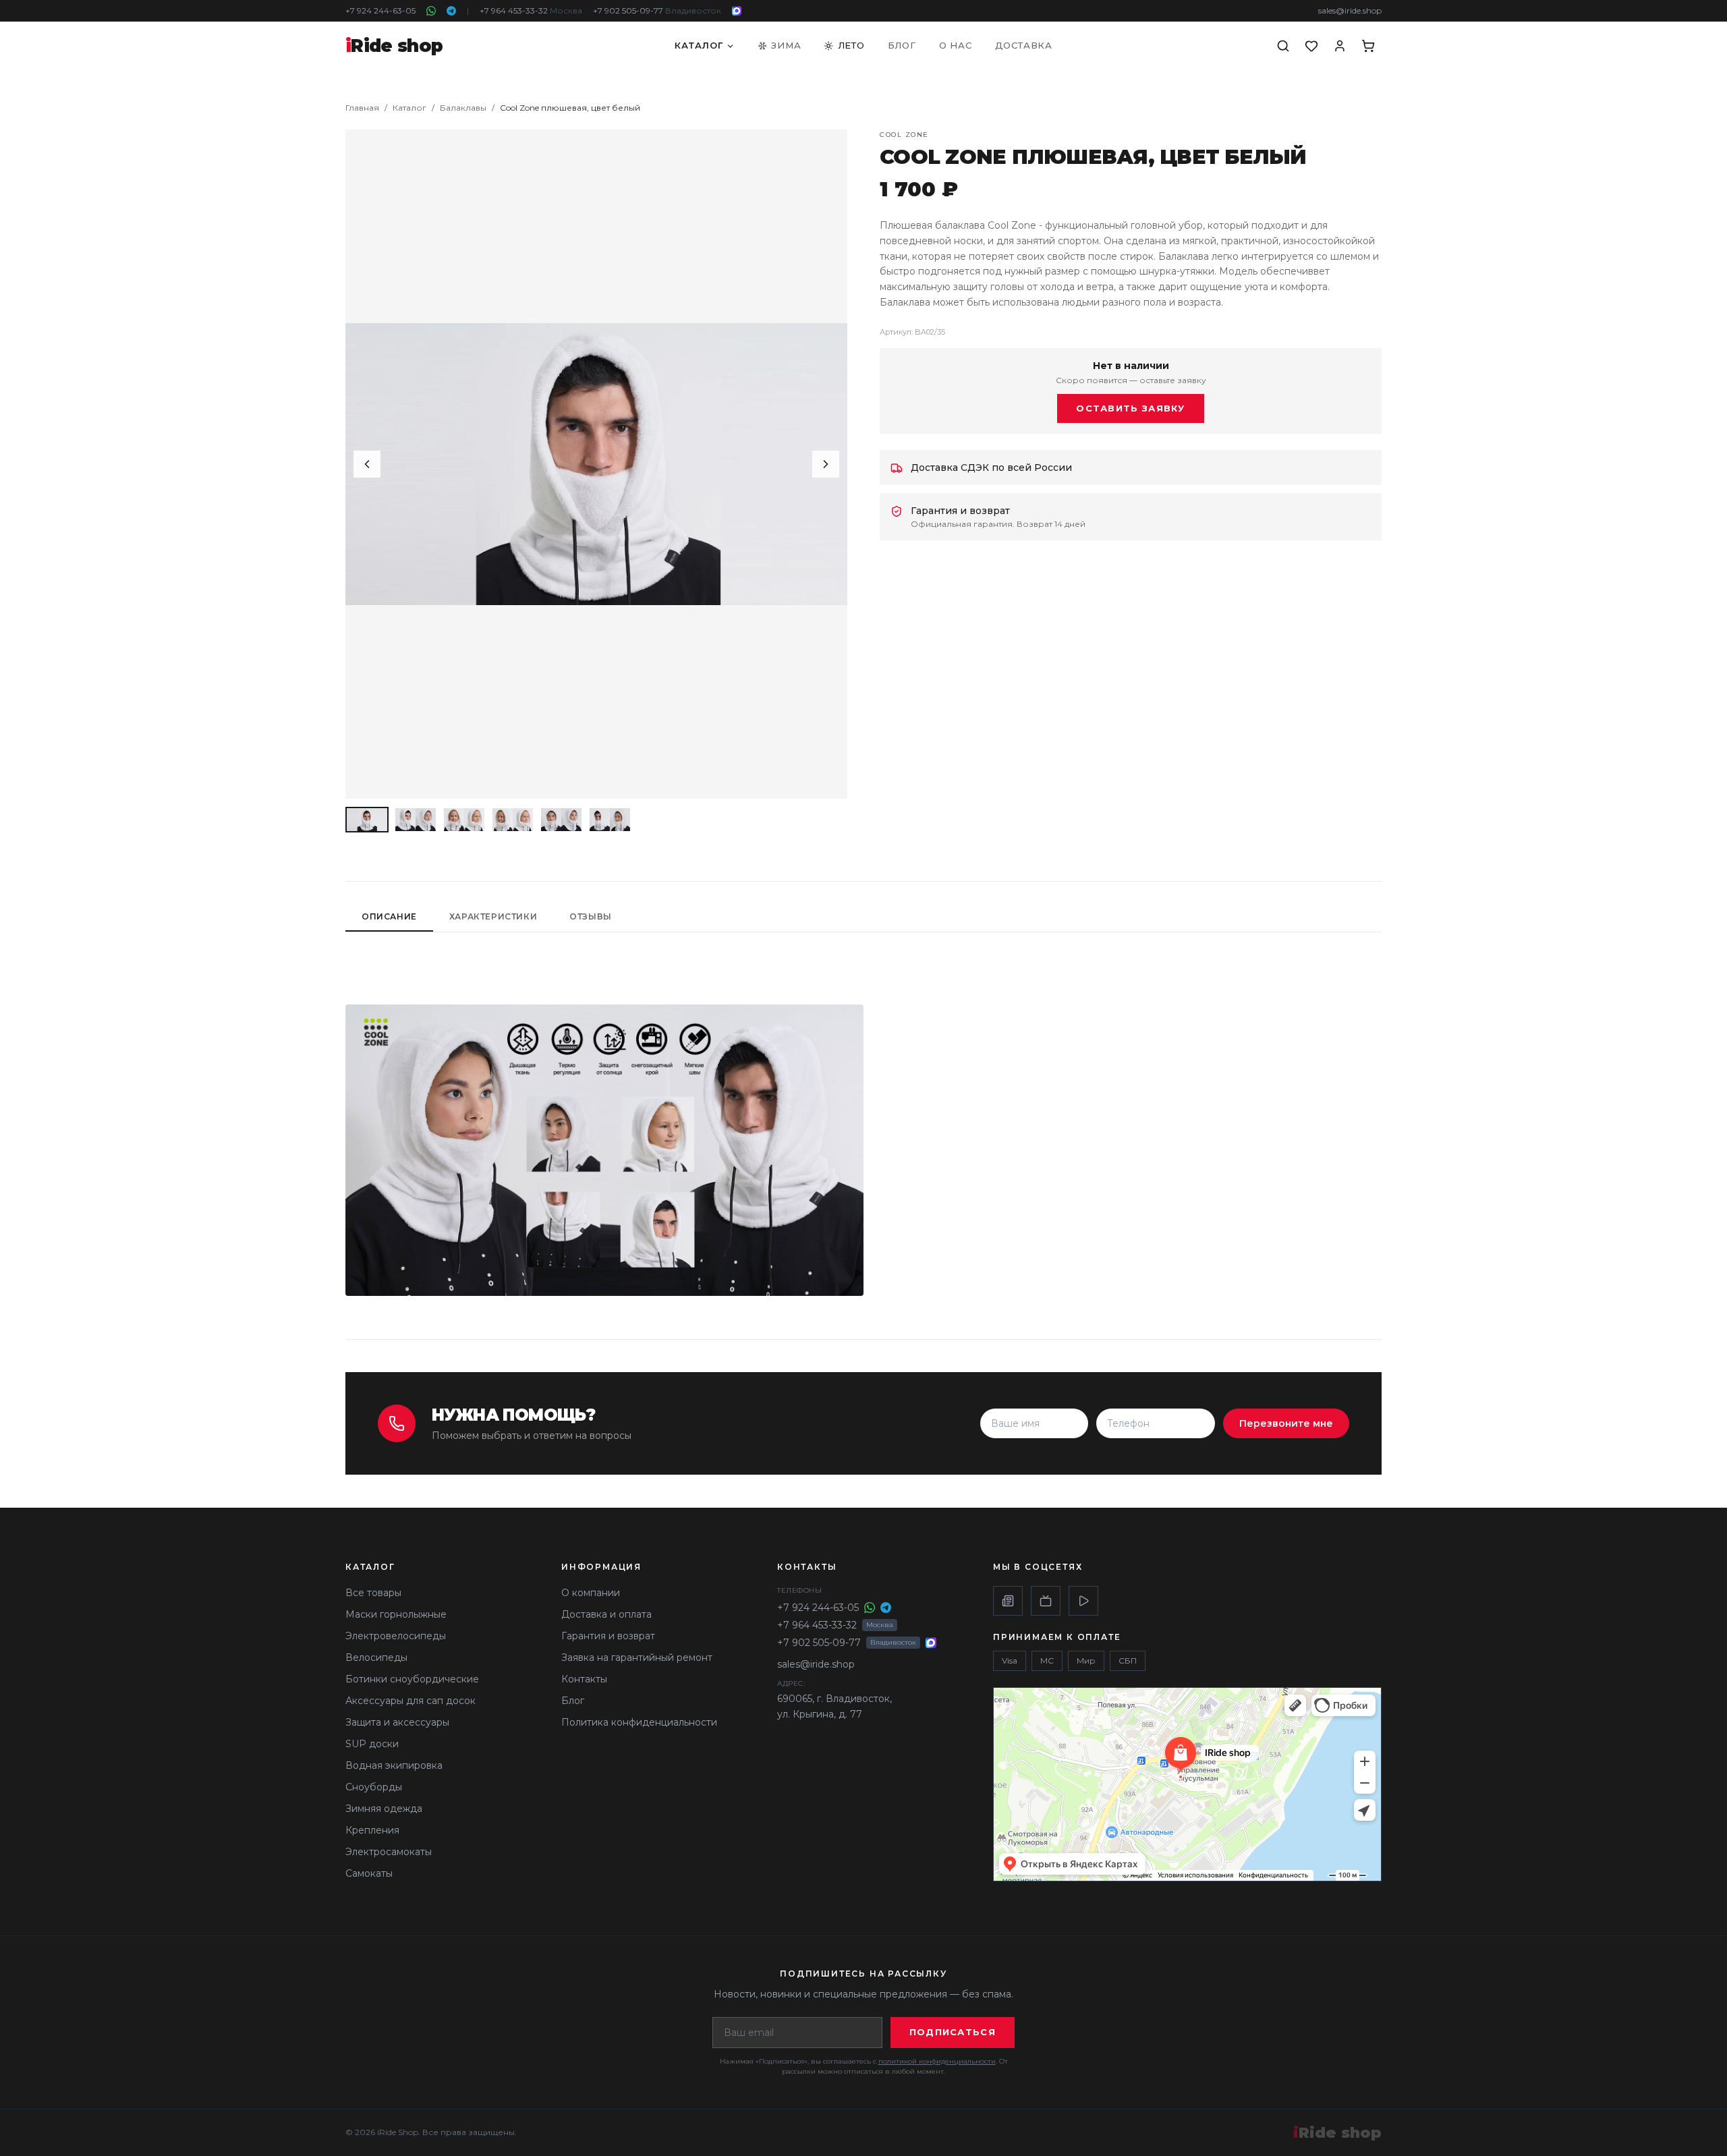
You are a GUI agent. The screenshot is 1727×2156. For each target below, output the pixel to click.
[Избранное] (1311, 46)
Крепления (372, 1830)
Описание (389, 916)
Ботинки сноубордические (412, 1679)
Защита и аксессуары (397, 1722)
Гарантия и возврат (608, 1636)
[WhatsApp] (431, 11)
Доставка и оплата (606, 1614)
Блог (902, 45)
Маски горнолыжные (396, 1614)
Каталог (699, 45)
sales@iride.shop (1350, 10)
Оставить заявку (1131, 408)
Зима (786, 45)
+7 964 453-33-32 (531, 10)
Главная (362, 108)
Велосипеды (376, 1657)
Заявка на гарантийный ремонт (637, 1657)
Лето (851, 45)
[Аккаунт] (1340, 46)
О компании (591, 1593)
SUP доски (372, 1744)
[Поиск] (1283, 46)
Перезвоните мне (1286, 1423)
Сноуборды (374, 1787)
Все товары (373, 1593)
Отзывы (591, 916)
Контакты (584, 1679)
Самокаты (369, 1873)
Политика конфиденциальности (639, 1722)
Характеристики (493, 916)
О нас (956, 45)
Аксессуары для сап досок (410, 1701)
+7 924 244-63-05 (380, 10)
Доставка (1024, 45)
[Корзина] (1368, 46)
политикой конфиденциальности (937, 2061)
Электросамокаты (389, 1852)
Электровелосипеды (396, 1636)
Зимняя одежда (384, 1809)
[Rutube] (1046, 1601)
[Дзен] (1008, 1601)
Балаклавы (463, 108)
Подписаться (953, 2032)
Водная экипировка (394, 1765)
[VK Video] (1083, 1601)
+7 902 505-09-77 (657, 10)
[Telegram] (451, 11)
